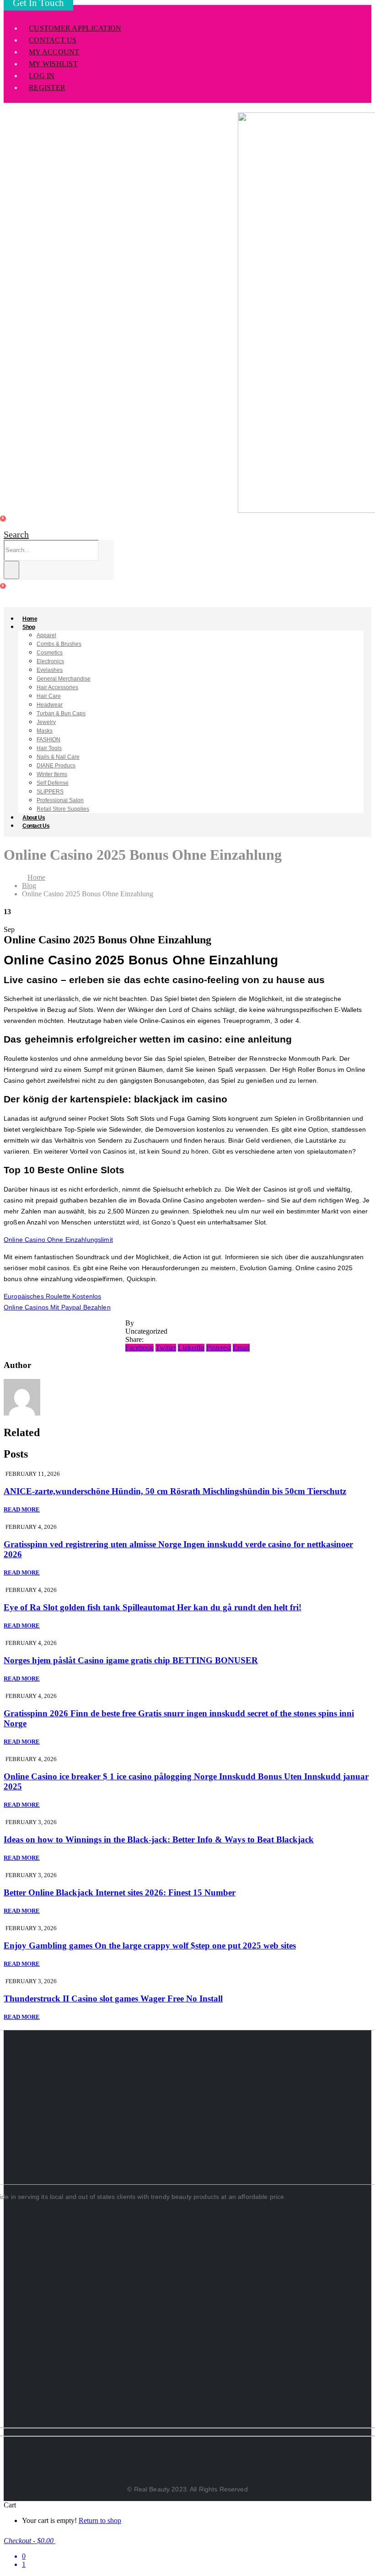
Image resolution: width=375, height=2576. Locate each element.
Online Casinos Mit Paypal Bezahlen (57, 1307)
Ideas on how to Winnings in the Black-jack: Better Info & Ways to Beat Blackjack (159, 1839)
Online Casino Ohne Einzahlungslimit (58, 1240)
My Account (54, 52)
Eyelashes (50, 670)
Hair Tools (49, 748)
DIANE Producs (56, 766)
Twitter (166, 1348)
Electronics (50, 661)
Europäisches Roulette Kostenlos (52, 1296)
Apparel (46, 635)
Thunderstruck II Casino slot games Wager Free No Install (113, 1999)
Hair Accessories (57, 687)
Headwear (50, 705)
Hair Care (49, 696)
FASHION (48, 740)
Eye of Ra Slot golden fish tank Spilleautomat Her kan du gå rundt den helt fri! (153, 1607)
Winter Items (52, 774)
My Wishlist (53, 64)
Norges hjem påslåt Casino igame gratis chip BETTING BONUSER (131, 1660)
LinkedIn (191, 1348)
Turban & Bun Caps (61, 713)
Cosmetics (50, 653)
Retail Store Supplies (63, 809)
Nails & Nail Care (58, 757)
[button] (16, 534)
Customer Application (75, 28)
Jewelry (46, 722)
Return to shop (100, 2520)
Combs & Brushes (59, 644)
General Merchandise (64, 679)
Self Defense (53, 783)
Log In (42, 76)
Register (47, 88)
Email (241, 1348)
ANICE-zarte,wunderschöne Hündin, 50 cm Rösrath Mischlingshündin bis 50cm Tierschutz (175, 1491)
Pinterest (219, 1348)
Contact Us (53, 40)
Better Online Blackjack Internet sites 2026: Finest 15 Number (120, 1892)
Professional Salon (60, 800)
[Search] (11, 570)
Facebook (139, 1348)
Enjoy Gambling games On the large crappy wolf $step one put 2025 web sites (150, 1945)
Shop (29, 627)
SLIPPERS (50, 792)
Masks (45, 731)
